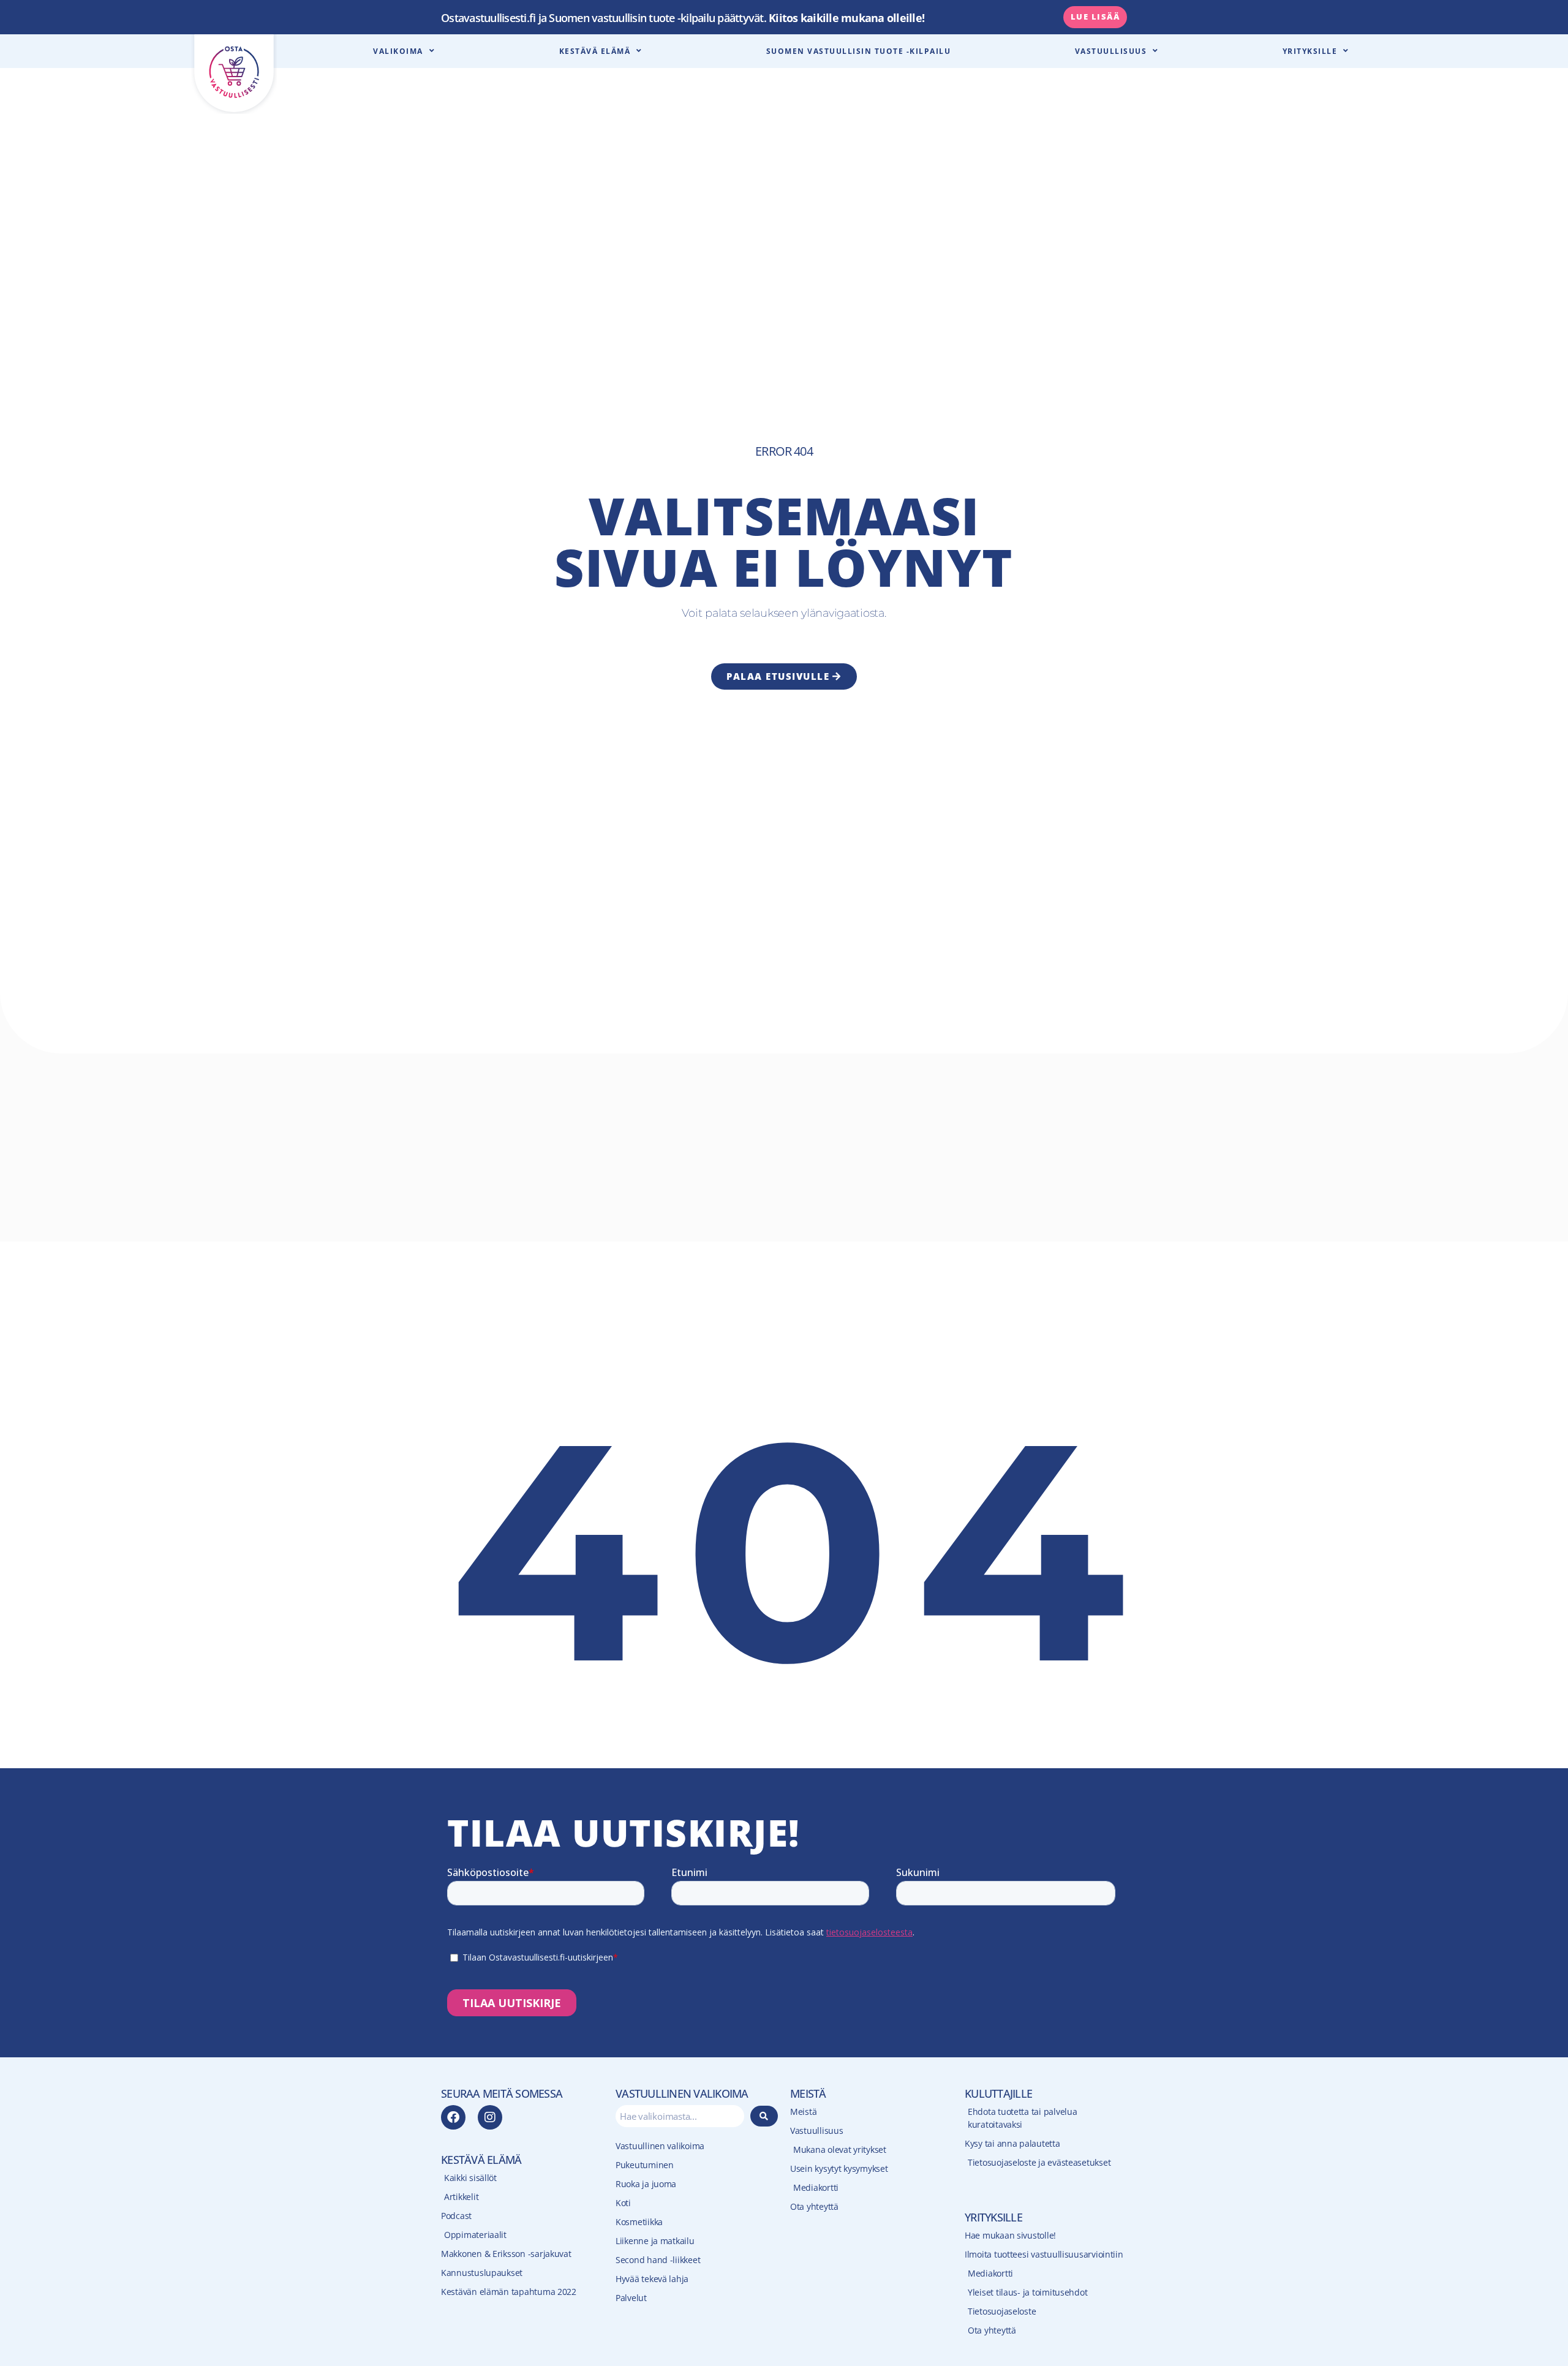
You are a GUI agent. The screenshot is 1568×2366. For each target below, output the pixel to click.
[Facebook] (453, 2117)
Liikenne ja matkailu (655, 2241)
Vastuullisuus (1111, 51)
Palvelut (631, 2298)
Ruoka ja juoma (646, 2184)
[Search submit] (764, 2116)
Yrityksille (1310, 51)
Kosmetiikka (639, 2222)
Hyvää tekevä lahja (652, 2279)
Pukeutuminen (645, 2165)
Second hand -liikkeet (658, 2260)
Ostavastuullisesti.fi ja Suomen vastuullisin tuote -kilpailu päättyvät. (683, 18)
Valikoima (398, 51)
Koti (623, 2203)
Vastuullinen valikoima (660, 2146)
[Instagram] (490, 2117)
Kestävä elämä (595, 51)
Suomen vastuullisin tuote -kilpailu (859, 51)
